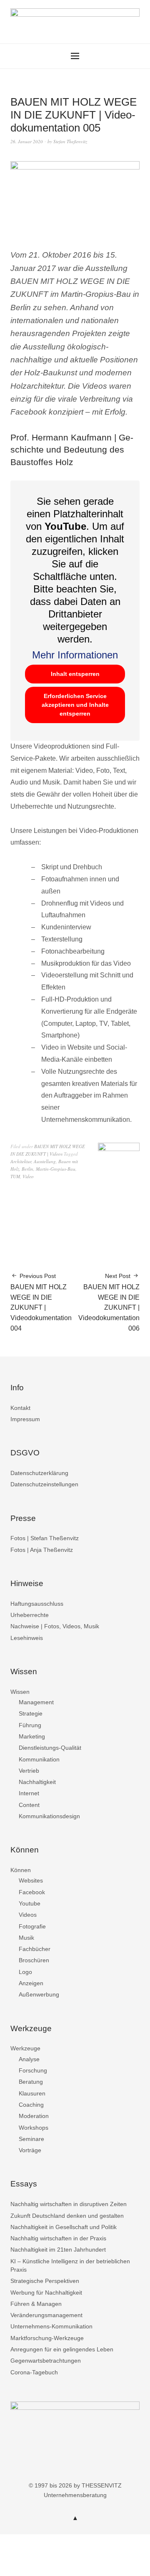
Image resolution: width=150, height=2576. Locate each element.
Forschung (33, 2070)
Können (21, 1870)
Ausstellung (45, 1161)
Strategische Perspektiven (45, 2281)
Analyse (29, 2059)
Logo (25, 1972)
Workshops (34, 2128)
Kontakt (20, 1408)
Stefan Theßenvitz (70, 141)
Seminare (31, 2139)
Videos (28, 1915)
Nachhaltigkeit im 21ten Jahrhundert (58, 2250)
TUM (15, 1176)
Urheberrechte (30, 1615)
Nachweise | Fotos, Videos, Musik (55, 1626)
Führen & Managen (36, 2304)
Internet (29, 1793)
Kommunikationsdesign (49, 1816)
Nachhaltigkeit (37, 1782)
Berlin (27, 1169)
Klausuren (32, 2093)
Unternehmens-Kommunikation (51, 2326)
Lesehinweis (27, 1638)
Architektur (21, 1161)
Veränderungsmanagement (46, 2315)
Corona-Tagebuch (34, 2372)
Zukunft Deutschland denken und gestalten (67, 2216)
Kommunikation (39, 1759)
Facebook (32, 1892)
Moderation (34, 2116)
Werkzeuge (25, 2048)
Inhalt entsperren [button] (75, 674)
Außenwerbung (39, 1994)
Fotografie (32, 1926)
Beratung (31, 2082)
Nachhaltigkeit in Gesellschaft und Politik (64, 2227)
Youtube (30, 1903)
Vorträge (30, 2150)
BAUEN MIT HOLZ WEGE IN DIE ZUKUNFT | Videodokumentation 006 (109, 1302)
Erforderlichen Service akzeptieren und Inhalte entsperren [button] (75, 705)
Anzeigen (31, 1983)
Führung (30, 1725)
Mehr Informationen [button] (75, 655)
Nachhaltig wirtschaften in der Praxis (58, 2238)
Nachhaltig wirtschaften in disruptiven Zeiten (69, 2204)
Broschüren (34, 1960)
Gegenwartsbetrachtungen (46, 2361)
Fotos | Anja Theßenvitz (42, 1550)
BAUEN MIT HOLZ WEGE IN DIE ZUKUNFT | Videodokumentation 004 (41, 1302)
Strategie (31, 1713)
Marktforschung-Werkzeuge (47, 2338)
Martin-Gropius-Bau (56, 1169)
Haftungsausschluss (37, 1604)
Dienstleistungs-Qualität (50, 1748)
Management (36, 1702)
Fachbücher (35, 1949)
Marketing (32, 1736)
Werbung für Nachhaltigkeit (46, 2293)
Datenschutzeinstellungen (44, 1484)
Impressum (25, 1419)
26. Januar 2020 (27, 141)
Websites (31, 1880)
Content (29, 1805)
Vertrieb (29, 1771)
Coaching (31, 2105)
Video (28, 1176)
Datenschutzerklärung (39, 1473)
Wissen (20, 1692)
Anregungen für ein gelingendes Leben (62, 2349)
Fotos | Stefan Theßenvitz (45, 1538)
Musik (26, 1938)
